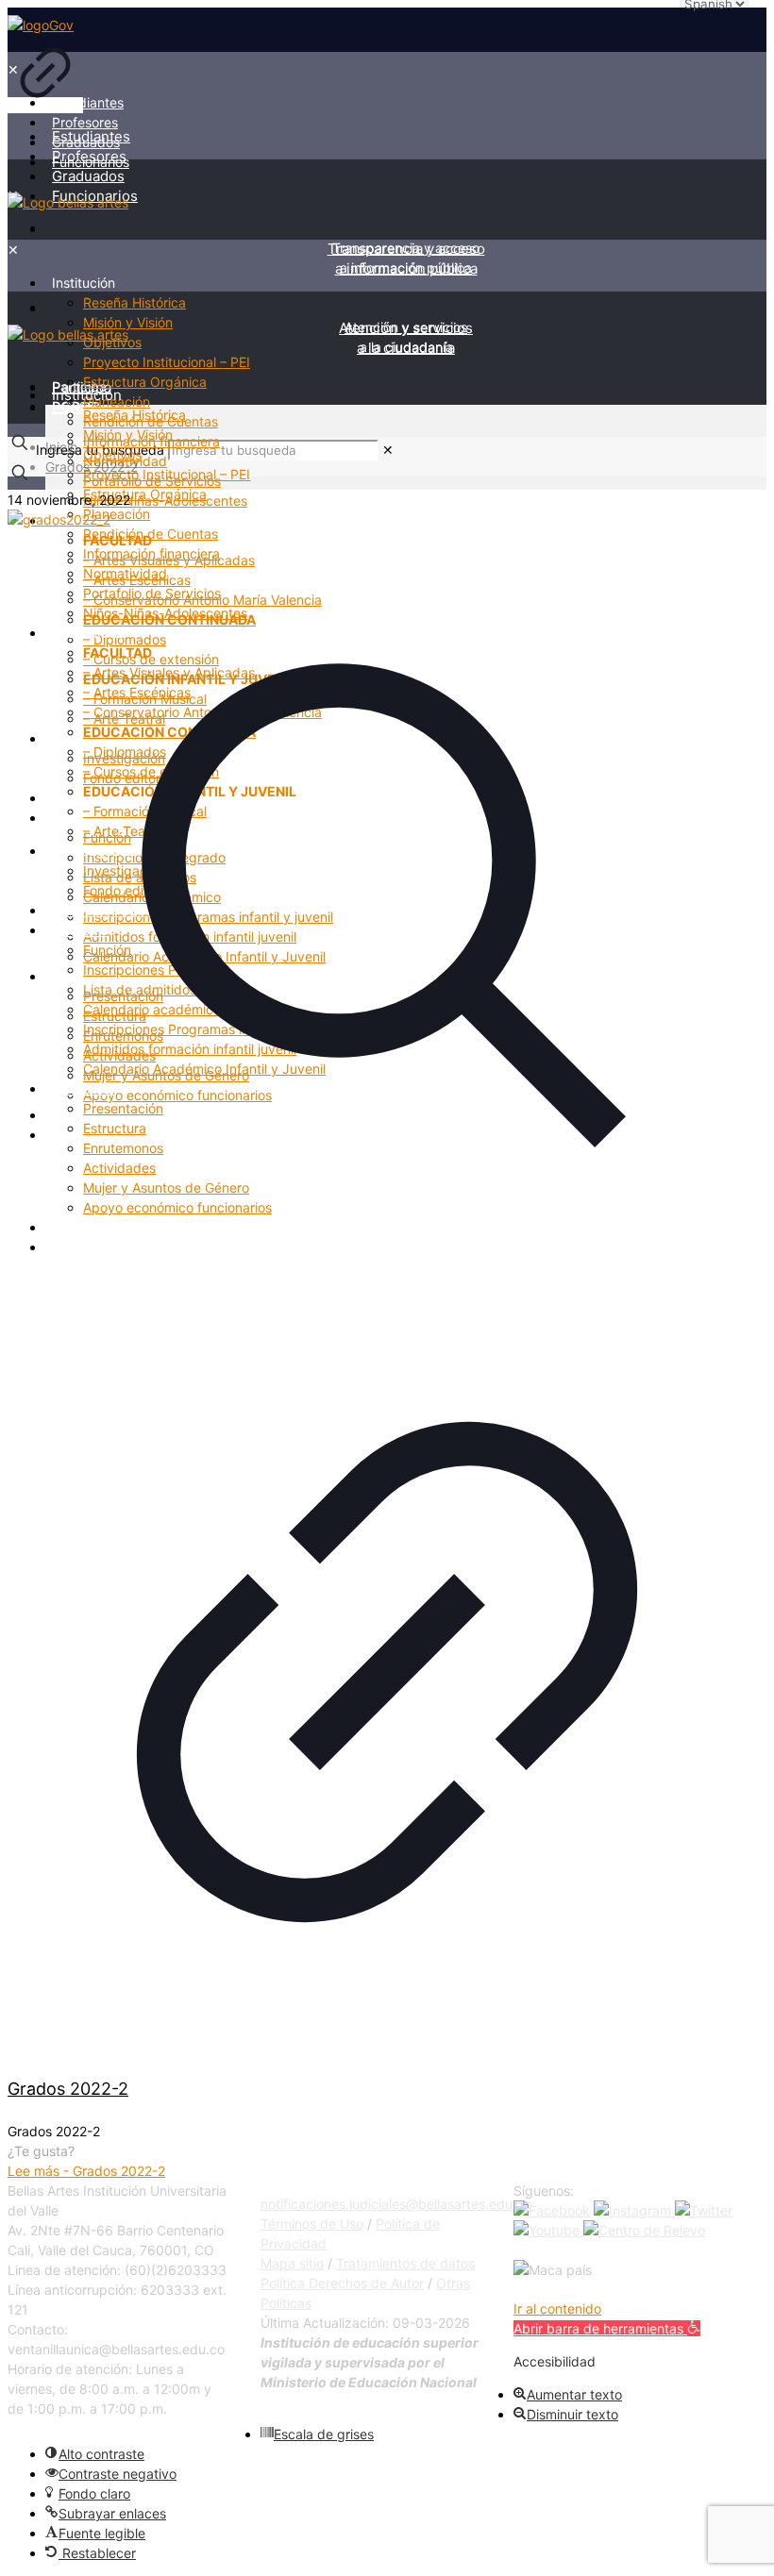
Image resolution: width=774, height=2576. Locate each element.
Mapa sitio (292, 2263)
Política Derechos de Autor (342, 2283)
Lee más (86, 2171)
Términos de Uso (312, 2224)
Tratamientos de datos (405, 2263)
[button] (607, 2328)
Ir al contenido (557, 2308)
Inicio (61, 447)
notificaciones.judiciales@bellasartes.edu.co (396, 2204)
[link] (45, 65)
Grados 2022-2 (92, 467)
